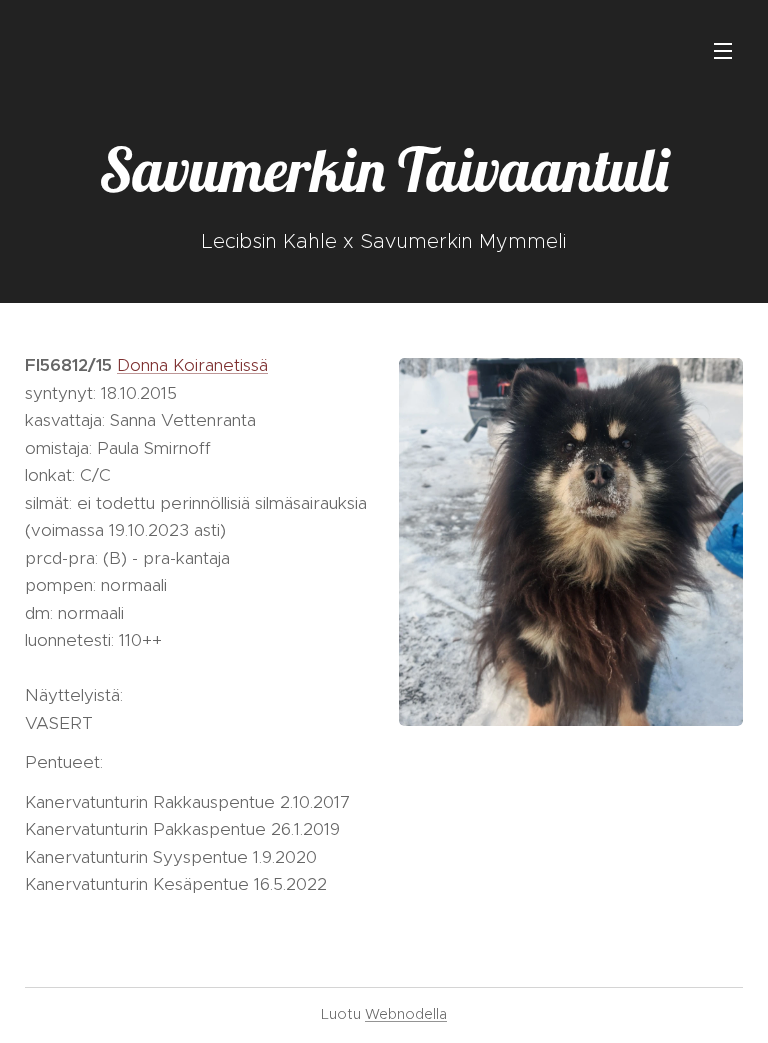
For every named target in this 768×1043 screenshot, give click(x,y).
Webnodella (406, 1014)
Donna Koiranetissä (192, 365)
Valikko (723, 50)
